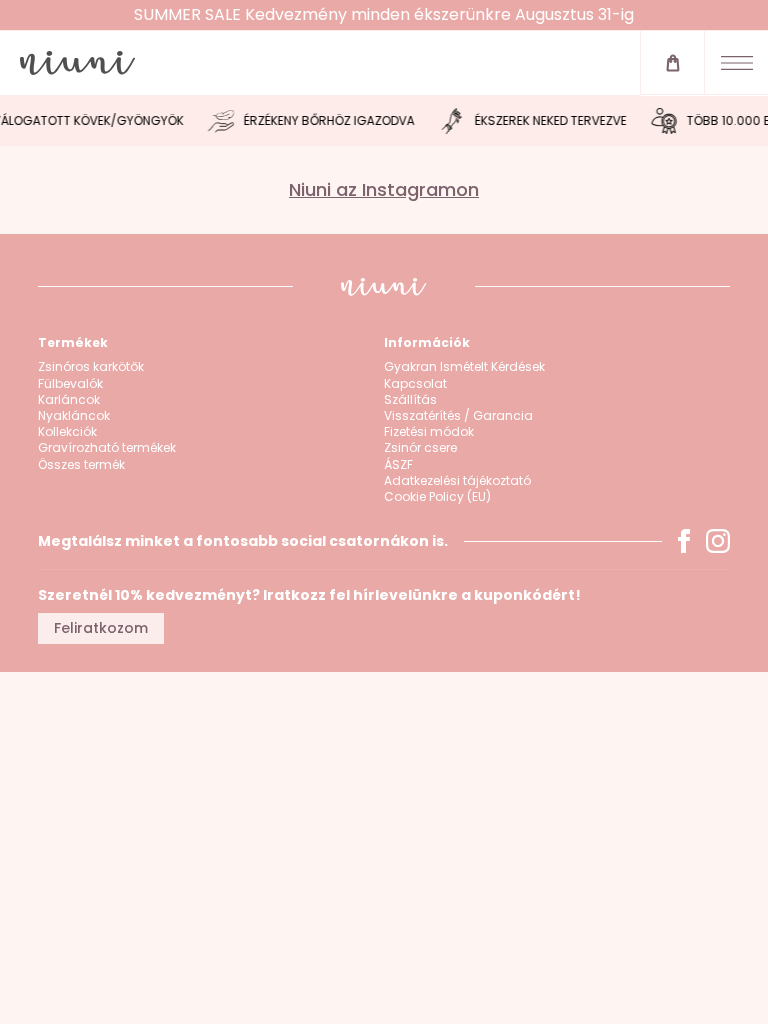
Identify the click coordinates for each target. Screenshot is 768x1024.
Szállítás (410, 400)
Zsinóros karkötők (91, 367)
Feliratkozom (101, 628)
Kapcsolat (415, 384)
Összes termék (81, 465)
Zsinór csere (420, 448)
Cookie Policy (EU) (437, 497)
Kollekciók (67, 432)
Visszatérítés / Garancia (458, 416)
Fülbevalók (70, 384)
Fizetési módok (429, 432)
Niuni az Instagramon (384, 190)
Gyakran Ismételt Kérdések (464, 367)
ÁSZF (398, 465)
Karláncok (69, 400)
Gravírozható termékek (107, 448)
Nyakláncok (74, 416)
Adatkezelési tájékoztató (457, 481)
